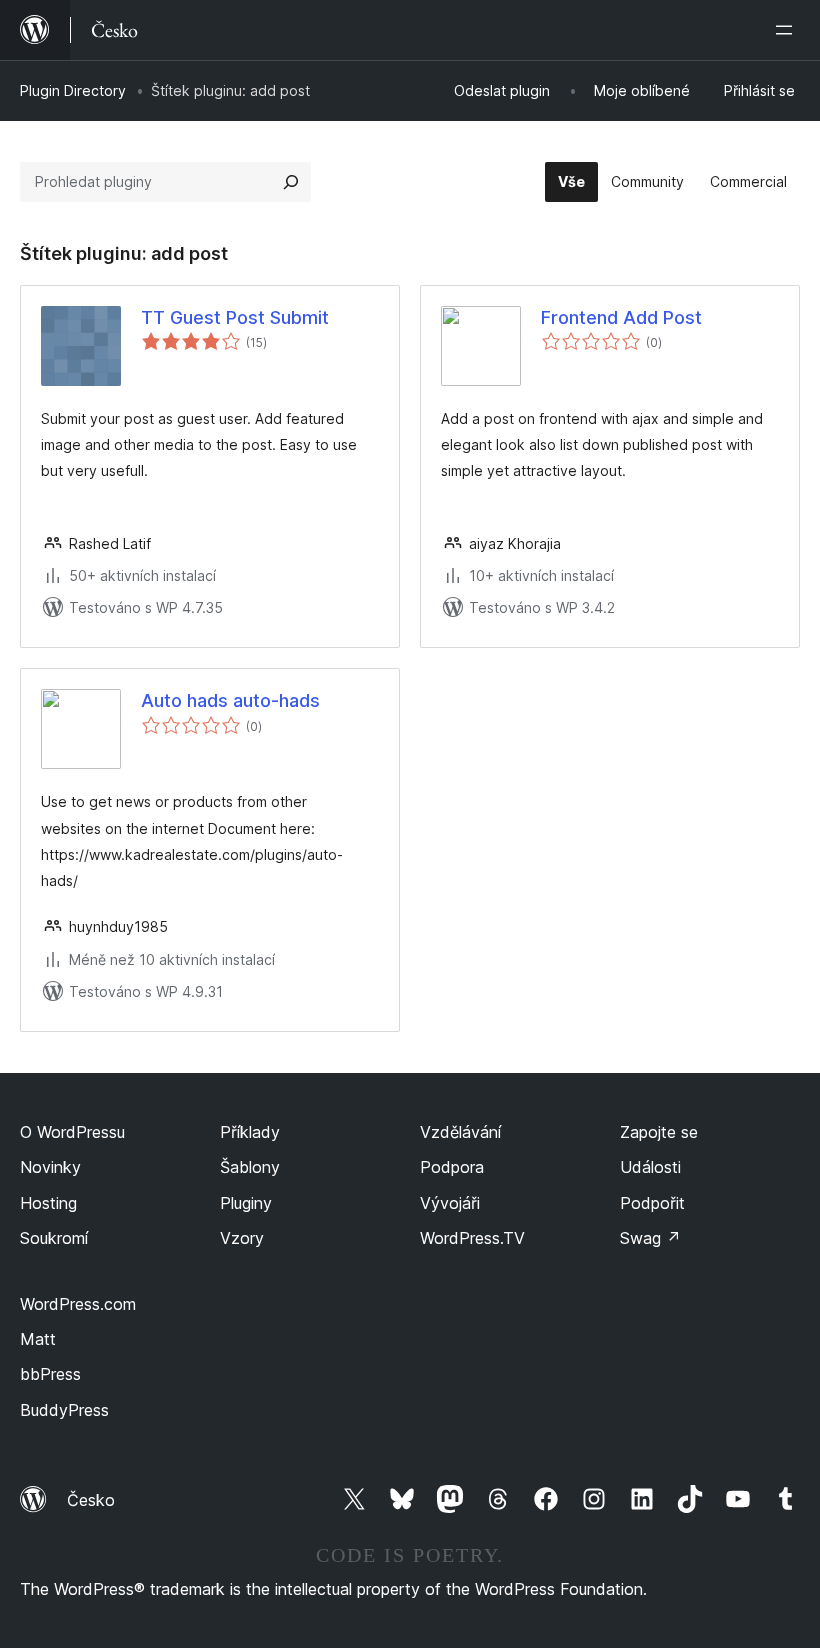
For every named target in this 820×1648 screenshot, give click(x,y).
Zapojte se (659, 1132)
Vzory (242, 1238)
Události (650, 1167)
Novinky (50, 1167)
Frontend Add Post (621, 317)
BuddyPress (64, 1410)
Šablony (250, 1167)
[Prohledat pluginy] (291, 182)
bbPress (50, 1374)
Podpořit (652, 1203)
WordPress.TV (472, 1238)
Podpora (452, 1167)
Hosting (48, 1203)
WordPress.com (78, 1304)
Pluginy (246, 1203)
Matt (38, 1339)
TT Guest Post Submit (235, 317)
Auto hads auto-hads (230, 700)
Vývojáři (450, 1203)
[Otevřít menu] (788, 30)
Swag (650, 1238)
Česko (91, 1500)
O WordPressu (72, 1132)
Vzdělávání (460, 1132)
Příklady (250, 1132)
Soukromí (54, 1238)
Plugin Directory (73, 90)
